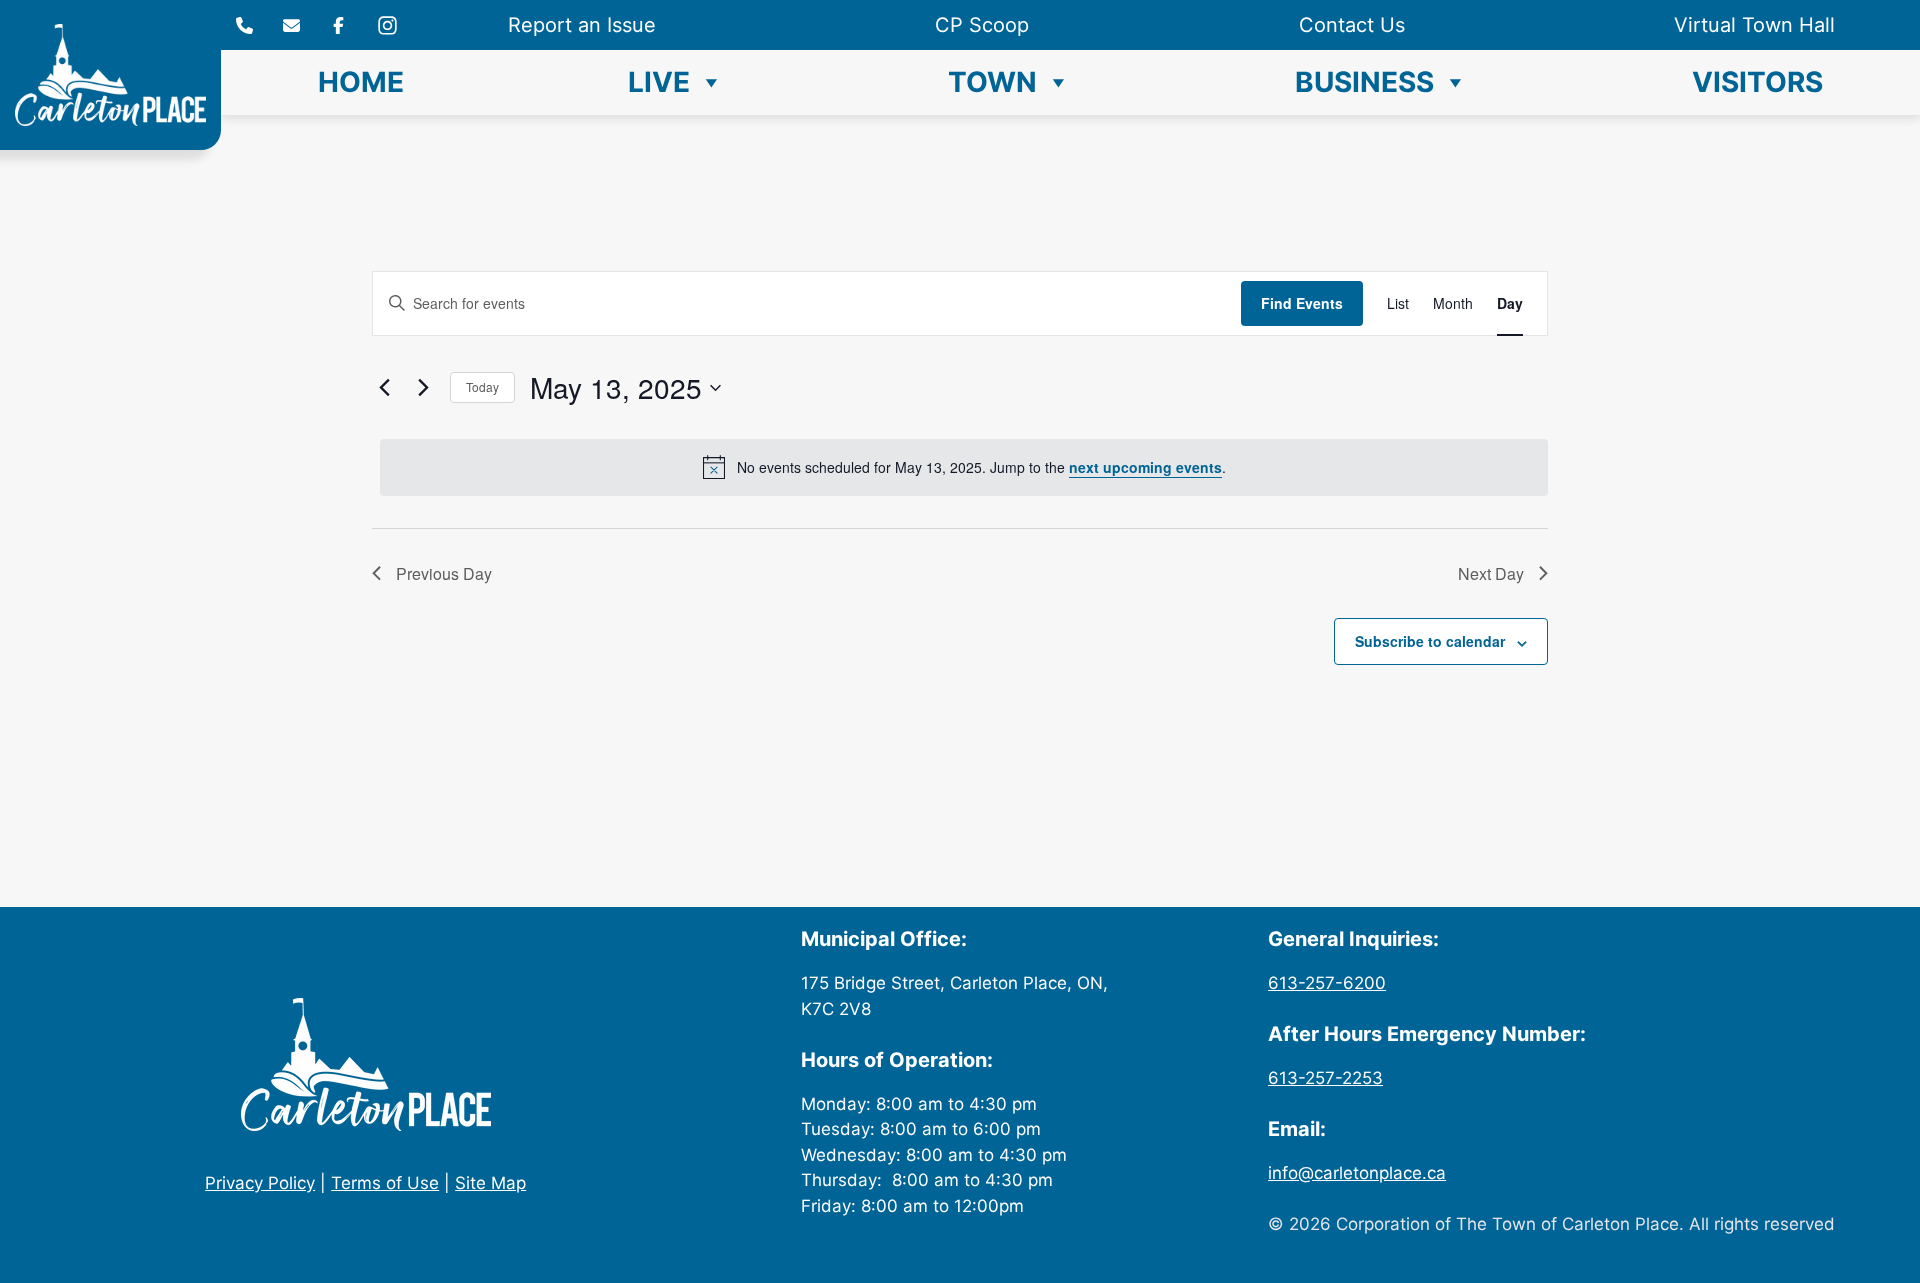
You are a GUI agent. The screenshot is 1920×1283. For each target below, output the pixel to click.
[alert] (964, 467)
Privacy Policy (260, 1183)
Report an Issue (582, 25)
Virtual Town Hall (1754, 25)
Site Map (490, 1183)
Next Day (1491, 573)
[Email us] (291, 25)
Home (361, 82)
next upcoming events (1145, 467)
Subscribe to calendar (1430, 641)
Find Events (1302, 303)
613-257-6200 (1327, 983)
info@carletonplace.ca (1357, 1173)
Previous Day (444, 573)
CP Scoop (982, 25)
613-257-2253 (1325, 1078)
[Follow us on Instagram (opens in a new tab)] (338, 25)
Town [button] (992, 82)
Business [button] (1364, 82)
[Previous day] (384, 388)
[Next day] (423, 388)
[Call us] (244, 25)
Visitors (1757, 82)
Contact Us (1352, 25)
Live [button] (659, 82)
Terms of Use (385, 1183)
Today (482, 386)
